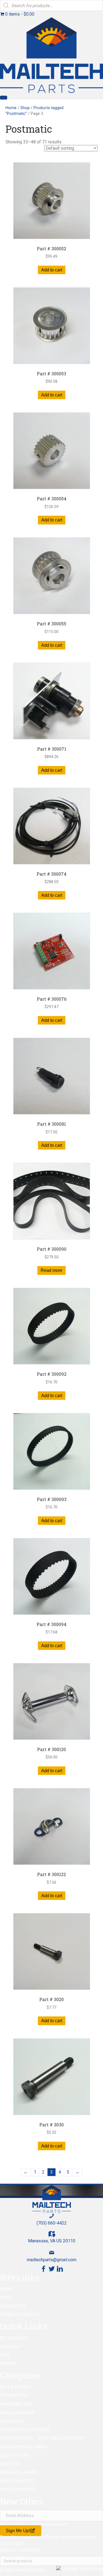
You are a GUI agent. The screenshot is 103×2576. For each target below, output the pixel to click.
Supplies (10, 2464)
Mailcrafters (16, 2404)
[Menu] (4, 98)
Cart (5, 2355)
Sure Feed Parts (18, 2473)
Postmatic (12, 2421)
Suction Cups (15, 2456)
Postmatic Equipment (25, 2430)
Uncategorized (17, 2481)
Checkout (11, 2347)
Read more (51, 1270)
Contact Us (13, 2306)
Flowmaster (14, 2395)
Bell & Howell (16, 2387)
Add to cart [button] (52, 270)
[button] (43, 2269)
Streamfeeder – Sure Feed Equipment (43, 2438)
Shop (25, 108)
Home (11, 108)
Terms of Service (20, 2315)
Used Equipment (18, 2490)
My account (13, 2338)
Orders (8, 2364)
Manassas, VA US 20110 (52, 2241)
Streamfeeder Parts (23, 2447)
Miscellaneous (17, 2413)
